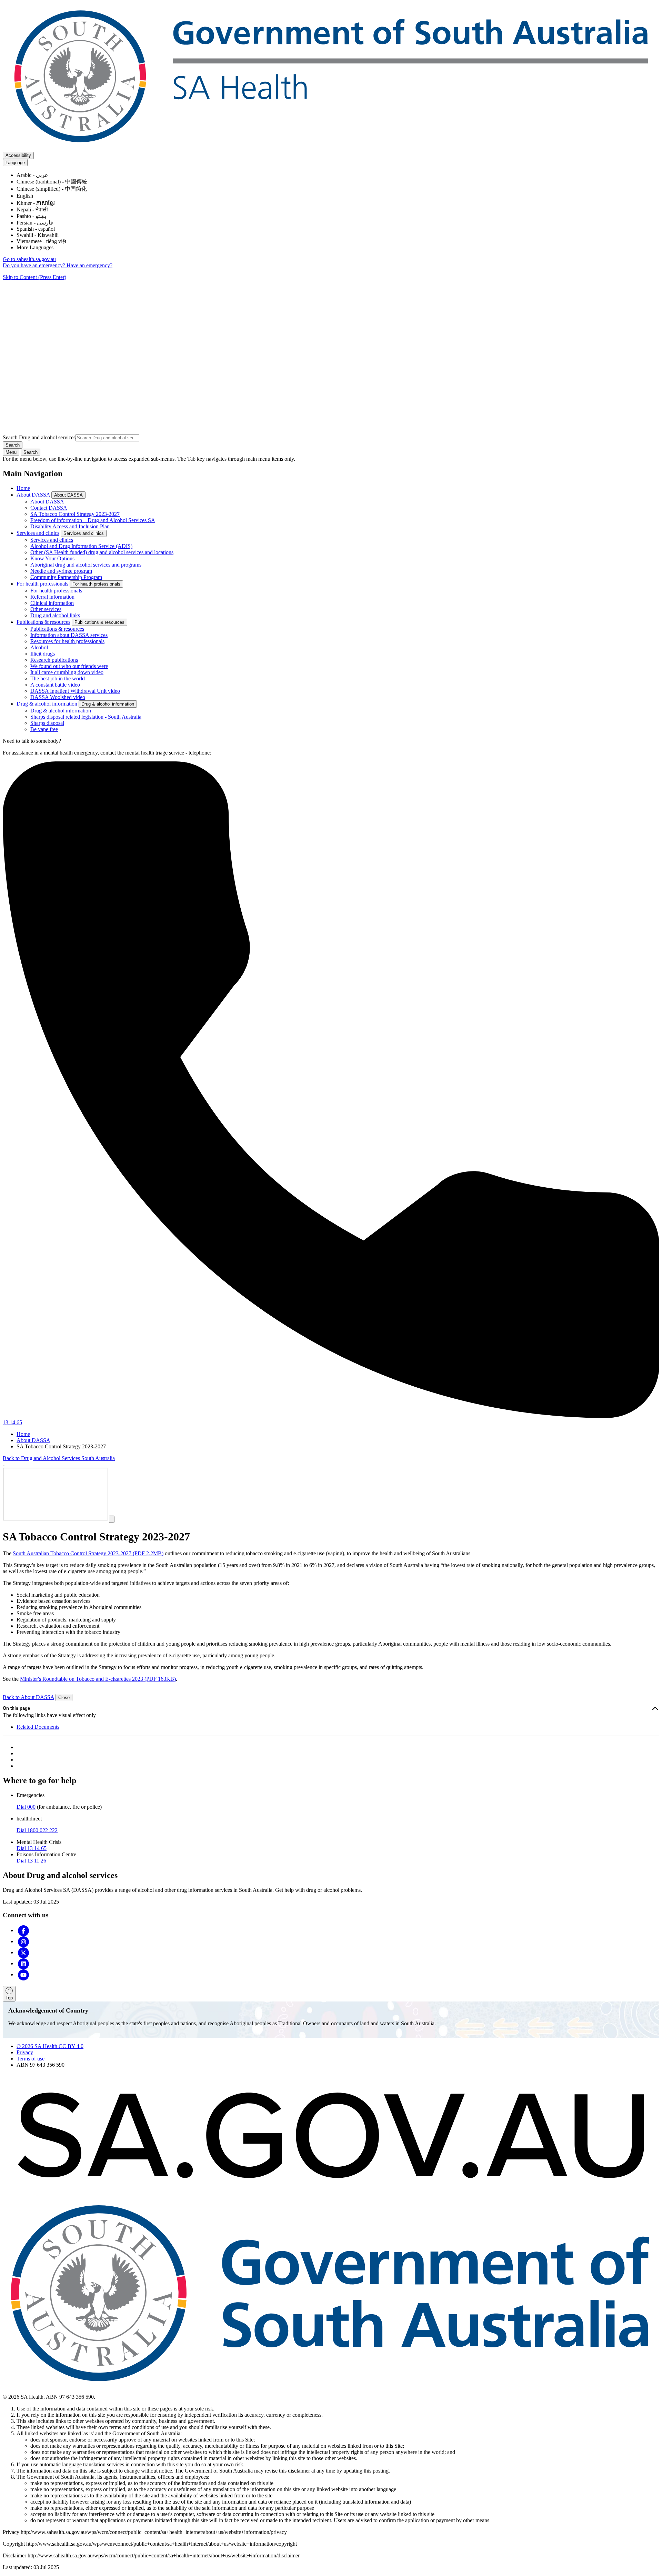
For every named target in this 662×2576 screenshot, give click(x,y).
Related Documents (38, 1727)
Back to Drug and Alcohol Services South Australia (59, 1458)
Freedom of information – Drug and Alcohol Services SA (93, 520)
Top (9, 1998)
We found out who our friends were (69, 666)
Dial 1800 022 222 (37, 1830)
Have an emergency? (89, 265)
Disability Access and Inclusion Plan (70, 526)
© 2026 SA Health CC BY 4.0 (50, 2046)
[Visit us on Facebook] (23, 1930)
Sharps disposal (47, 723)
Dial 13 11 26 (31, 1861)
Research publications (54, 660)
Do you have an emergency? (35, 265)
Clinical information (52, 603)
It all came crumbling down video (67, 672)
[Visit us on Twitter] (23, 1952)
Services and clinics (38, 533)
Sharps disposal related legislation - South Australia (86, 717)
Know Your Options (52, 558)
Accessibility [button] (18, 155)
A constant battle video (55, 685)
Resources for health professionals (67, 641)
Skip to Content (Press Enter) (34, 277)
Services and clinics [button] (84, 533)
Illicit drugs (43, 654)
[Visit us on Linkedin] (23, 1963)
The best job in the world (58, 678)
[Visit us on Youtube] (23, 1974)
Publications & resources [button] (99, 622)
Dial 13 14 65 (32, 1848)
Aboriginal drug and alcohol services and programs (86, 565)
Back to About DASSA (28, 1697)
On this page (16, 1708)
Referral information (52, 597)
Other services (46, 609)
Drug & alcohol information (47, 704)
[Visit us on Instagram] (23, 1941)
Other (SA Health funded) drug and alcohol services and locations (102, 552)
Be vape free (44, 729)
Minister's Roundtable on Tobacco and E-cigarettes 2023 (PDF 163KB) (98, 1679)
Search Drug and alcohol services (39, 437)
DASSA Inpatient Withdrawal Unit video (75, 691)
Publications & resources (43, 622)
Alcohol (39, 647)
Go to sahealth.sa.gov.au (29, 259)
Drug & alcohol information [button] (108, 704)
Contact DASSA (49, 508)
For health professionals (42, 584)
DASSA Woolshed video (58, 697)
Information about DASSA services (69, 635)
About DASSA (33, 495)
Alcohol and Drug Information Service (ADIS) (81, 546)
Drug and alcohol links (55, 615)
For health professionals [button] (96, 584)
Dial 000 (26, 1807)
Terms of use (31, 2059)
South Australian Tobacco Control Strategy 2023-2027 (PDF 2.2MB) (88, 1553)
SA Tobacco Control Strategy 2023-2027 (75, 514)
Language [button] (15, 163)
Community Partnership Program (66, 577)
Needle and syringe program (61, 571)
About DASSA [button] (68, 495)
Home (23, 488)
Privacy (25, 2052)
